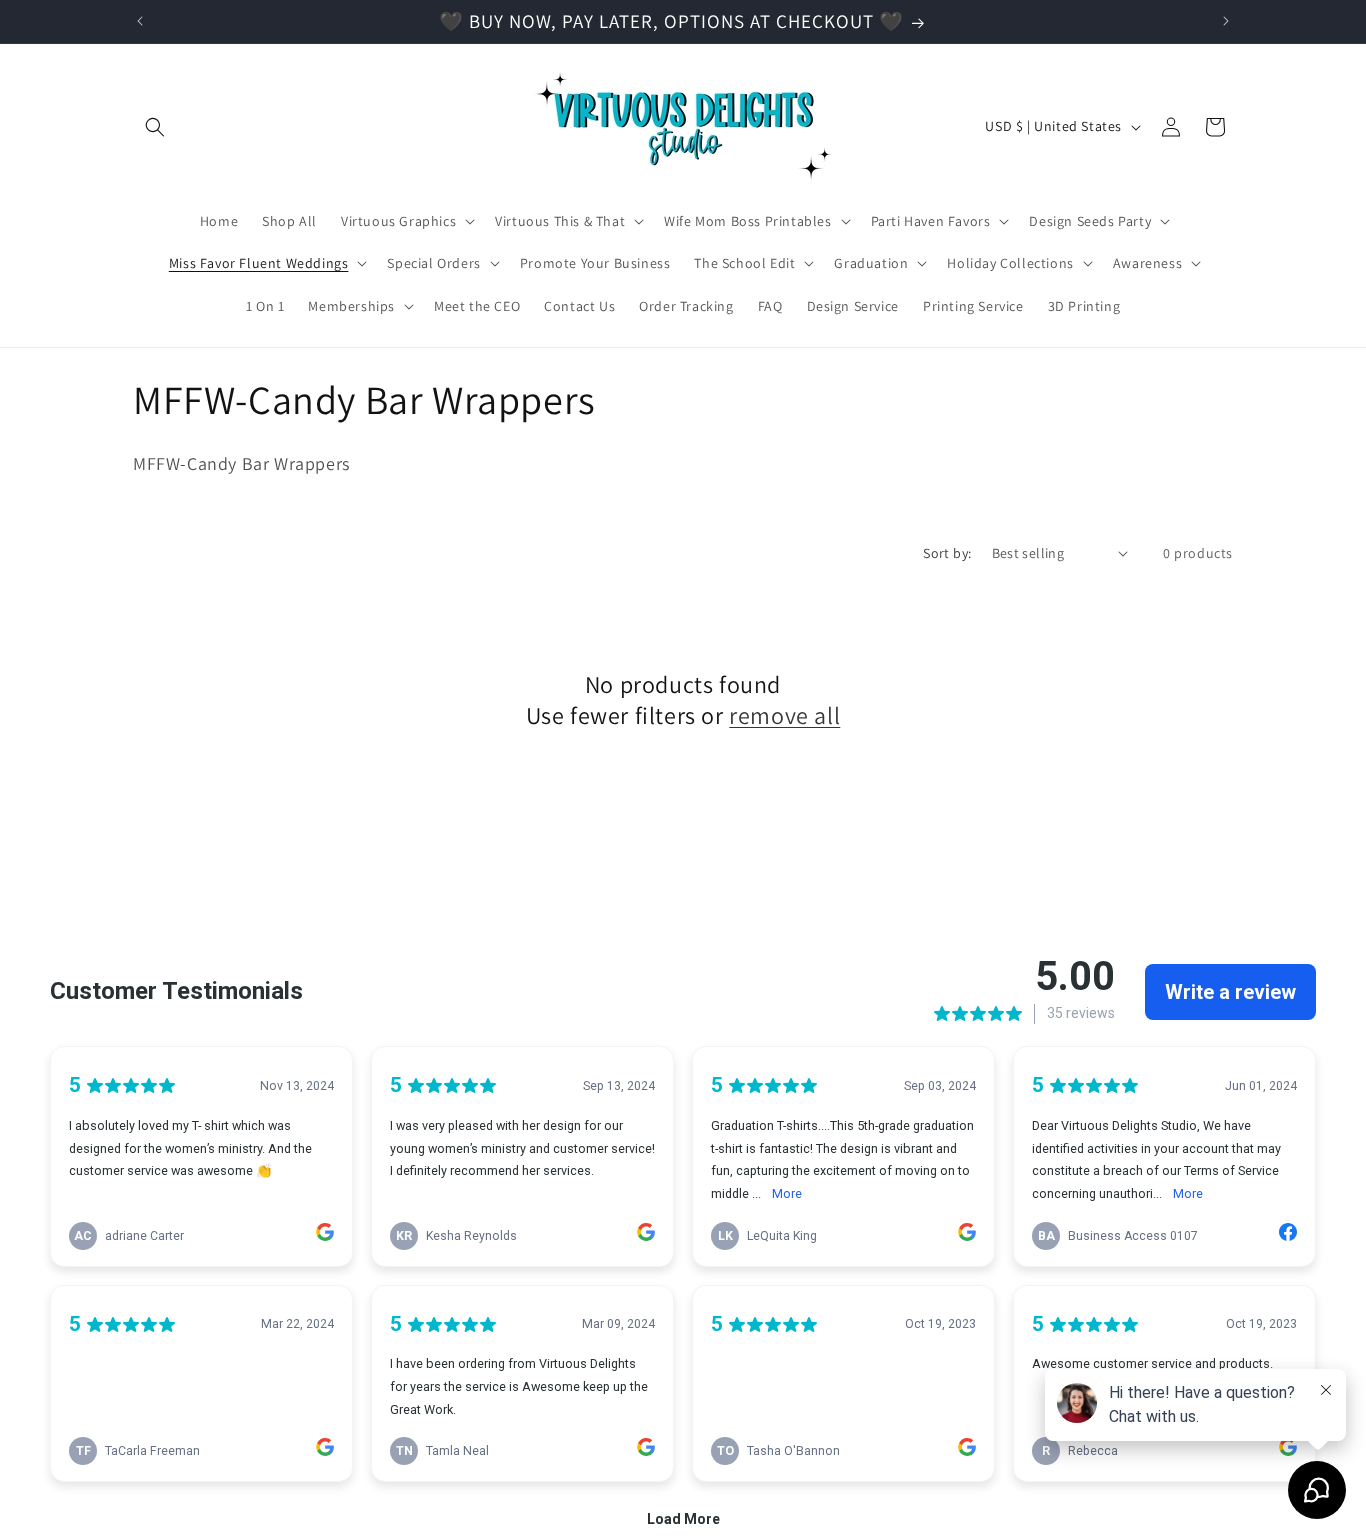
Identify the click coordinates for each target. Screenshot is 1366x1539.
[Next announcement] (1226, 21)
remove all (784, 715)
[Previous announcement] (140, 21)
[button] (155, 127)
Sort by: (947, 553)
